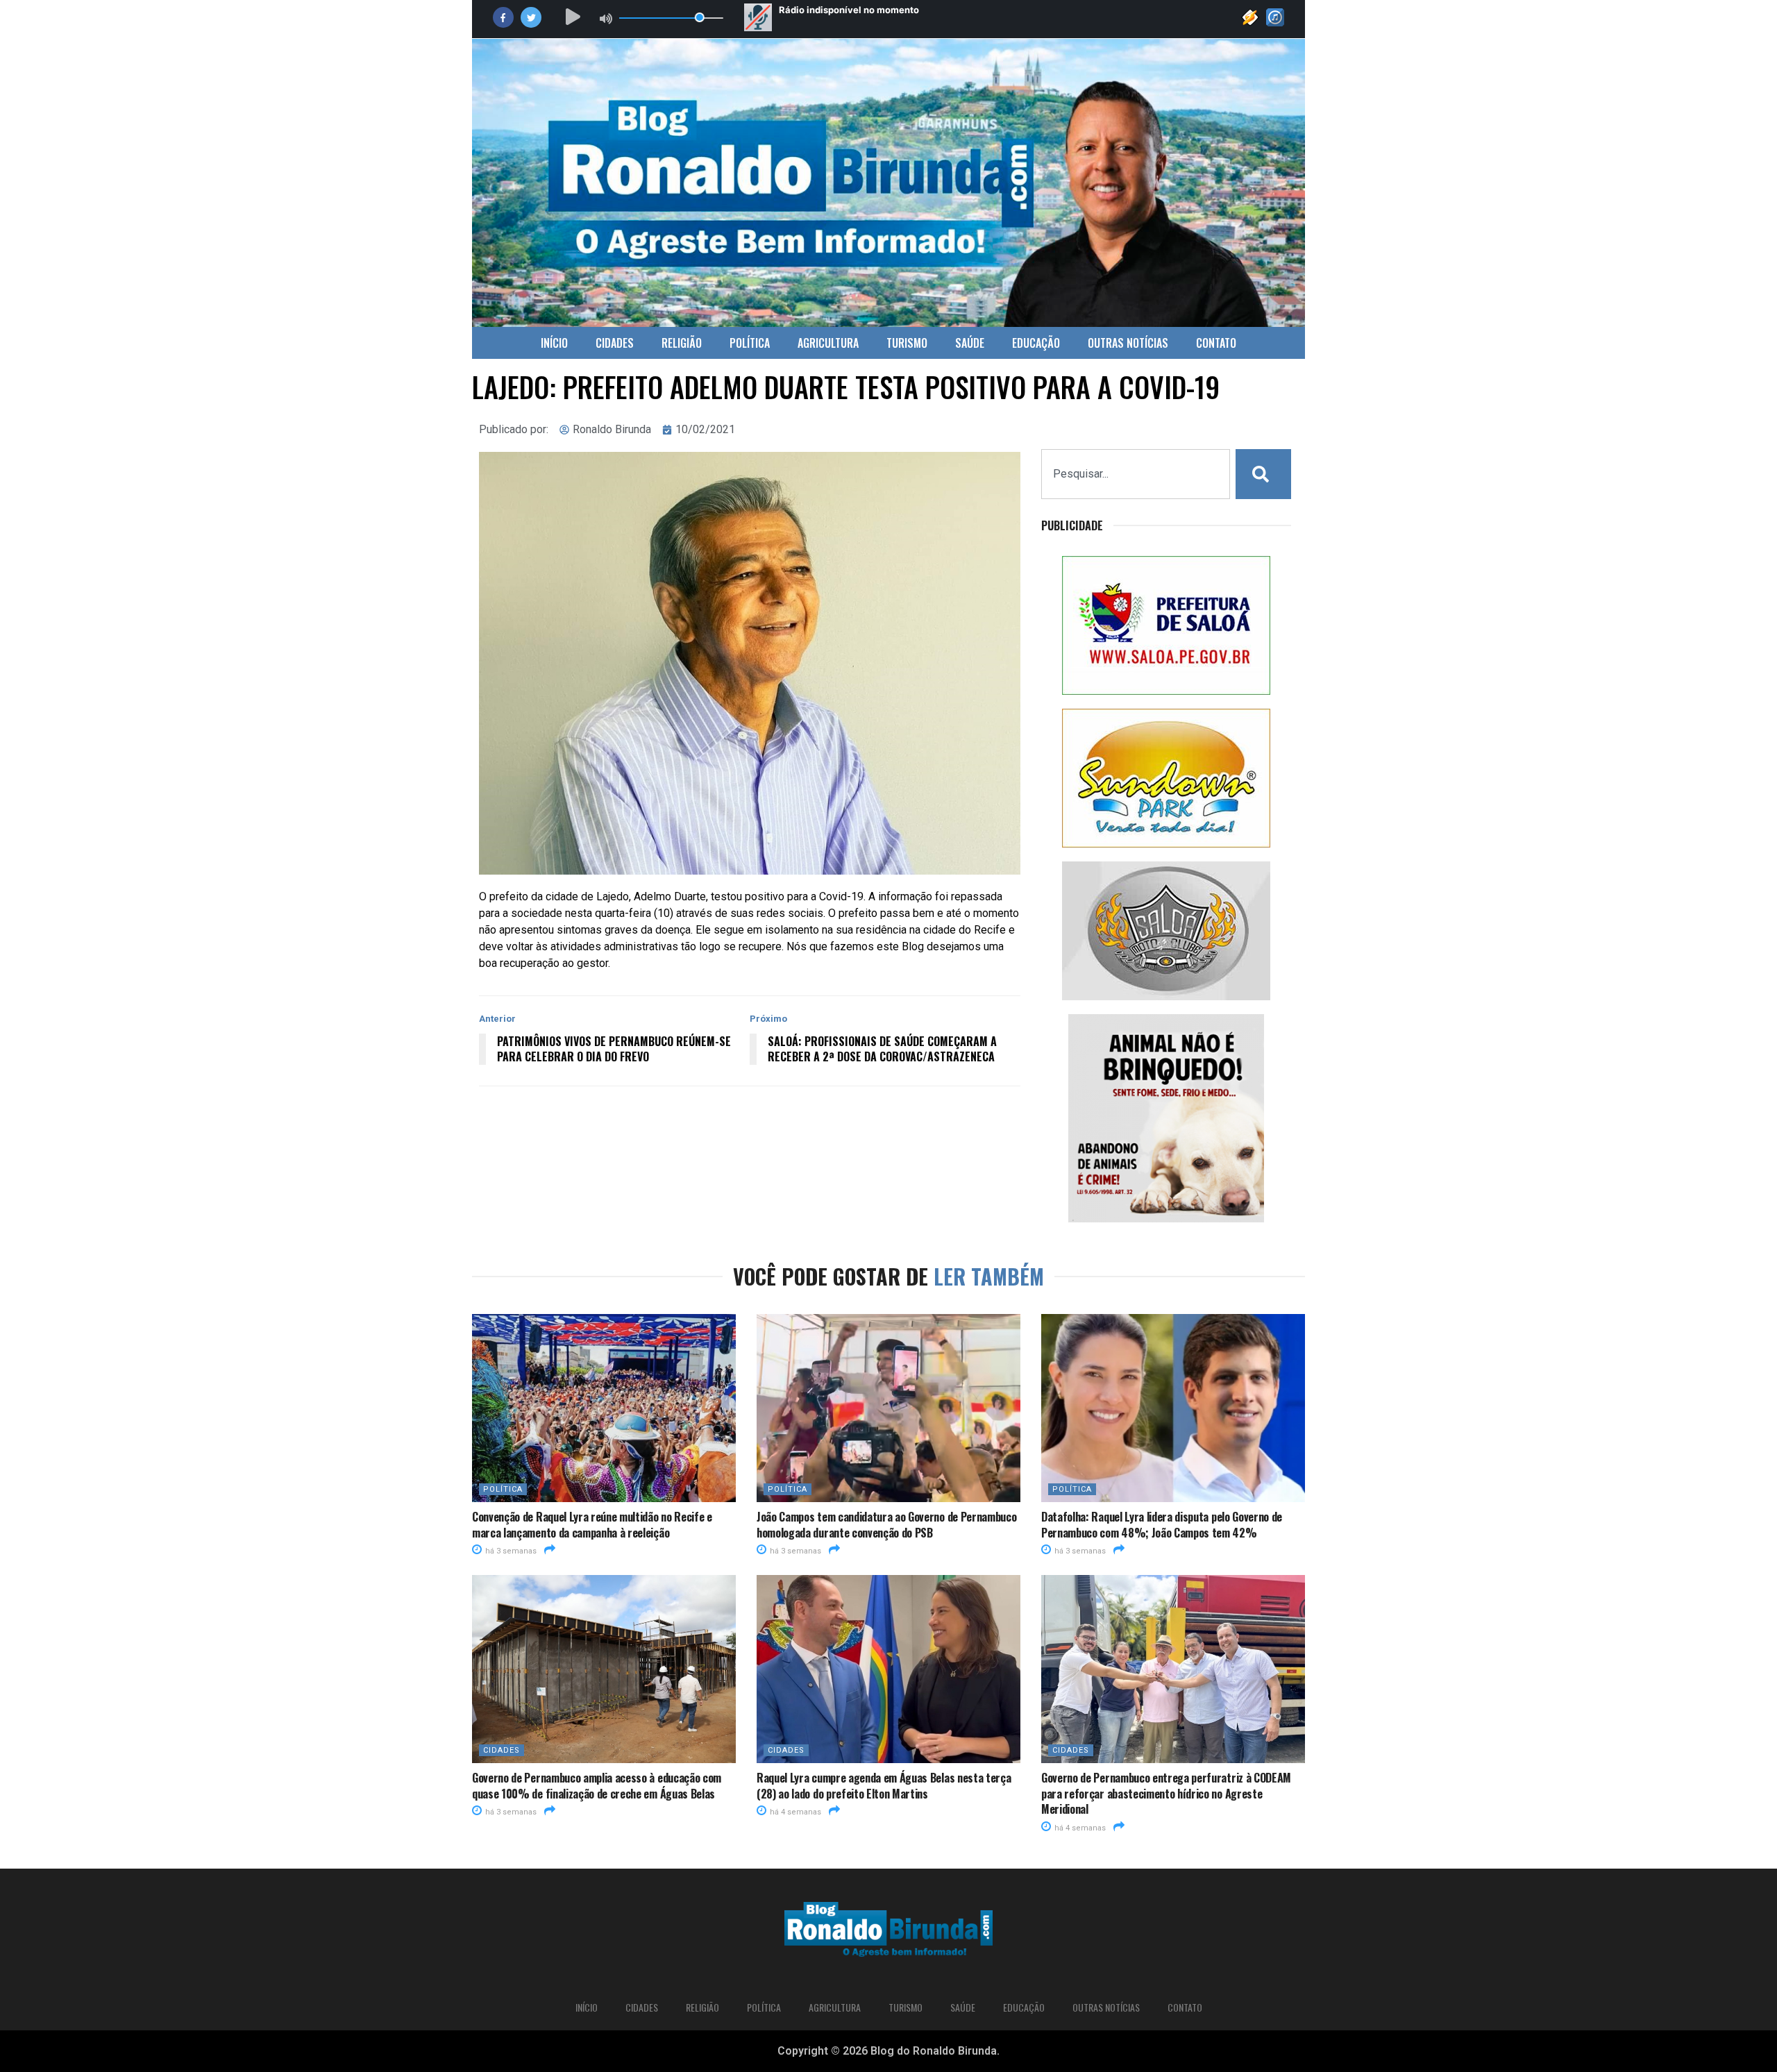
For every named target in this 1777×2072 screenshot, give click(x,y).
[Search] (1263, 474)
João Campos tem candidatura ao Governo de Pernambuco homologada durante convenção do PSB (886, 1524)
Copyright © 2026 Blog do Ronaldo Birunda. (888, 2051)
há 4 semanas (794, 1812)
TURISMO (907, 343)
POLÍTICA (750, 343)
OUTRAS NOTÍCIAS (1128, 343)
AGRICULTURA (828, 343)
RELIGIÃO (682, 343)
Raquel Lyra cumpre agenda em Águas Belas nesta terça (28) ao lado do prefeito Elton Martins (884, 1785)
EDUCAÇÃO (1036, 343)
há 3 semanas (510, 1551)
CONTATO (1216, 343)
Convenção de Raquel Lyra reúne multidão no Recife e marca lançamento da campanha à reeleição (592, 1524)
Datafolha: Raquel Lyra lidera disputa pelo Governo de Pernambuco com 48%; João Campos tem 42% (1162, 1524)
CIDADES (615, 343)
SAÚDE (970, 343)
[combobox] (1136, 474)
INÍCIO (554, 343)
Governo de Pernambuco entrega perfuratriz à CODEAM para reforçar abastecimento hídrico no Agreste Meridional (1166, 1793)
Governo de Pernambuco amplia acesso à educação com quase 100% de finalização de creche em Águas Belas (597, 1785)
